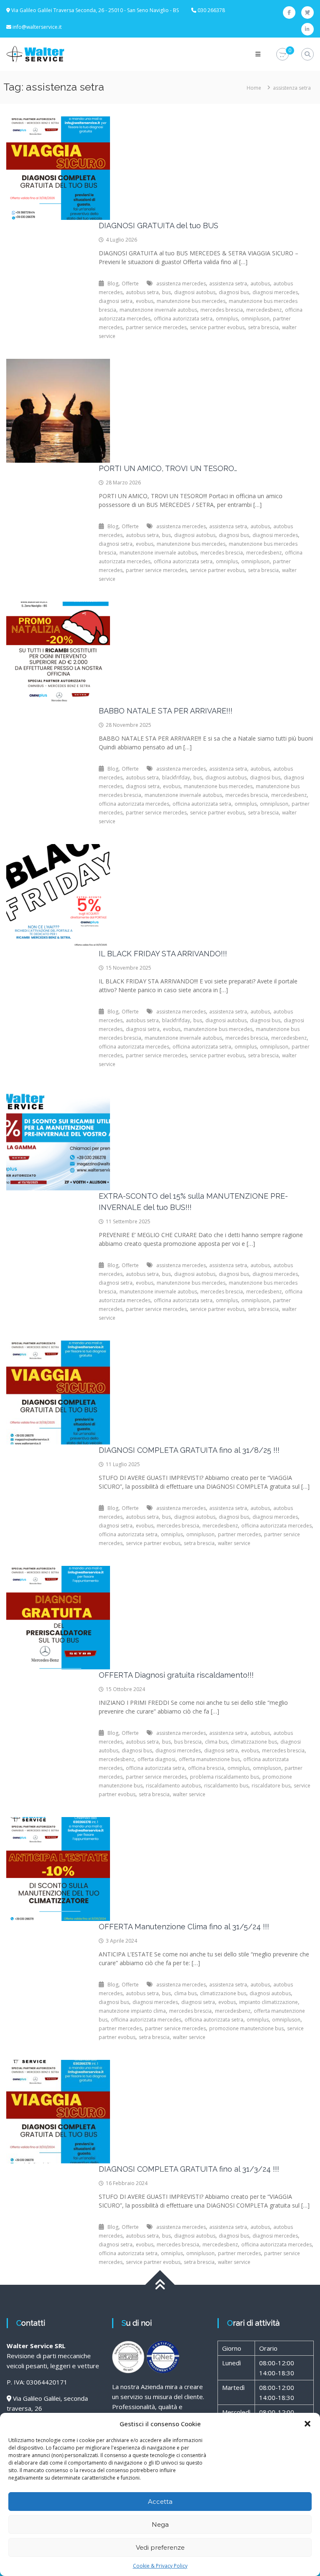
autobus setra (142, 292)
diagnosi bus (234, 292)
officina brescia (206, 1768)
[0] (282, 54)
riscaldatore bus (271, 1786)
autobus (260, 284)
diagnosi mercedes (275, 292)
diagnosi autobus (195, 292)
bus (166, 292)
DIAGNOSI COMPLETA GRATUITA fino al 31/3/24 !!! (189, 2169)
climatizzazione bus (254, 1742)
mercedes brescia (222, 310)
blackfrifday (176, 778)
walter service (234, 1543)
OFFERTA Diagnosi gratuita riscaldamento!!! (176, 1675)
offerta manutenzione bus (209, 1759)
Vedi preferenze (160, 2547)
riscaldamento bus (226, 1786)
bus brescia (188, 1742)
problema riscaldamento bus (225, 1777)
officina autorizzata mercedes (134, 804)
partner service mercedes (156, 327)
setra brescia (263, 327)
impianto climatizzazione (269, 2002)
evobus (145, 301)
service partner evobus (217, 327)
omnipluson (255, 319)
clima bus (216, 1742)
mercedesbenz (264, 310)
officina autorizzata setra (183, 319)
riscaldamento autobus (173, 1786)
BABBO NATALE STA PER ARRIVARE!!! (166, 711)
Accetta (160, 2502)
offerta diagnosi (156, 1759)
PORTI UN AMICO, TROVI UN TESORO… (168, 468)
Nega (160, 2524)
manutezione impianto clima (132, 2011)
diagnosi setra (116, 301)
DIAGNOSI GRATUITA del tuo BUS (159, 226)
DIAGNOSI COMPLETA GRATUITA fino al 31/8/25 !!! (189, 1450)
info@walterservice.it (37, 27)
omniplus (227, 319)
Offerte (130, 284)
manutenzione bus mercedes (191, 301)
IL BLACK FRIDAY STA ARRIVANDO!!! (163, 954)
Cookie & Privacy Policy (160, 2566)
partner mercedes (239, 1534)
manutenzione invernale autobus (158, 310)
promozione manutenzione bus (246, 2028)
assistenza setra (228, 284)
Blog (113, 284)
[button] (307, 2424)
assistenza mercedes (181, 284)
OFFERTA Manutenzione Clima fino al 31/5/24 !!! (184, 1927)
